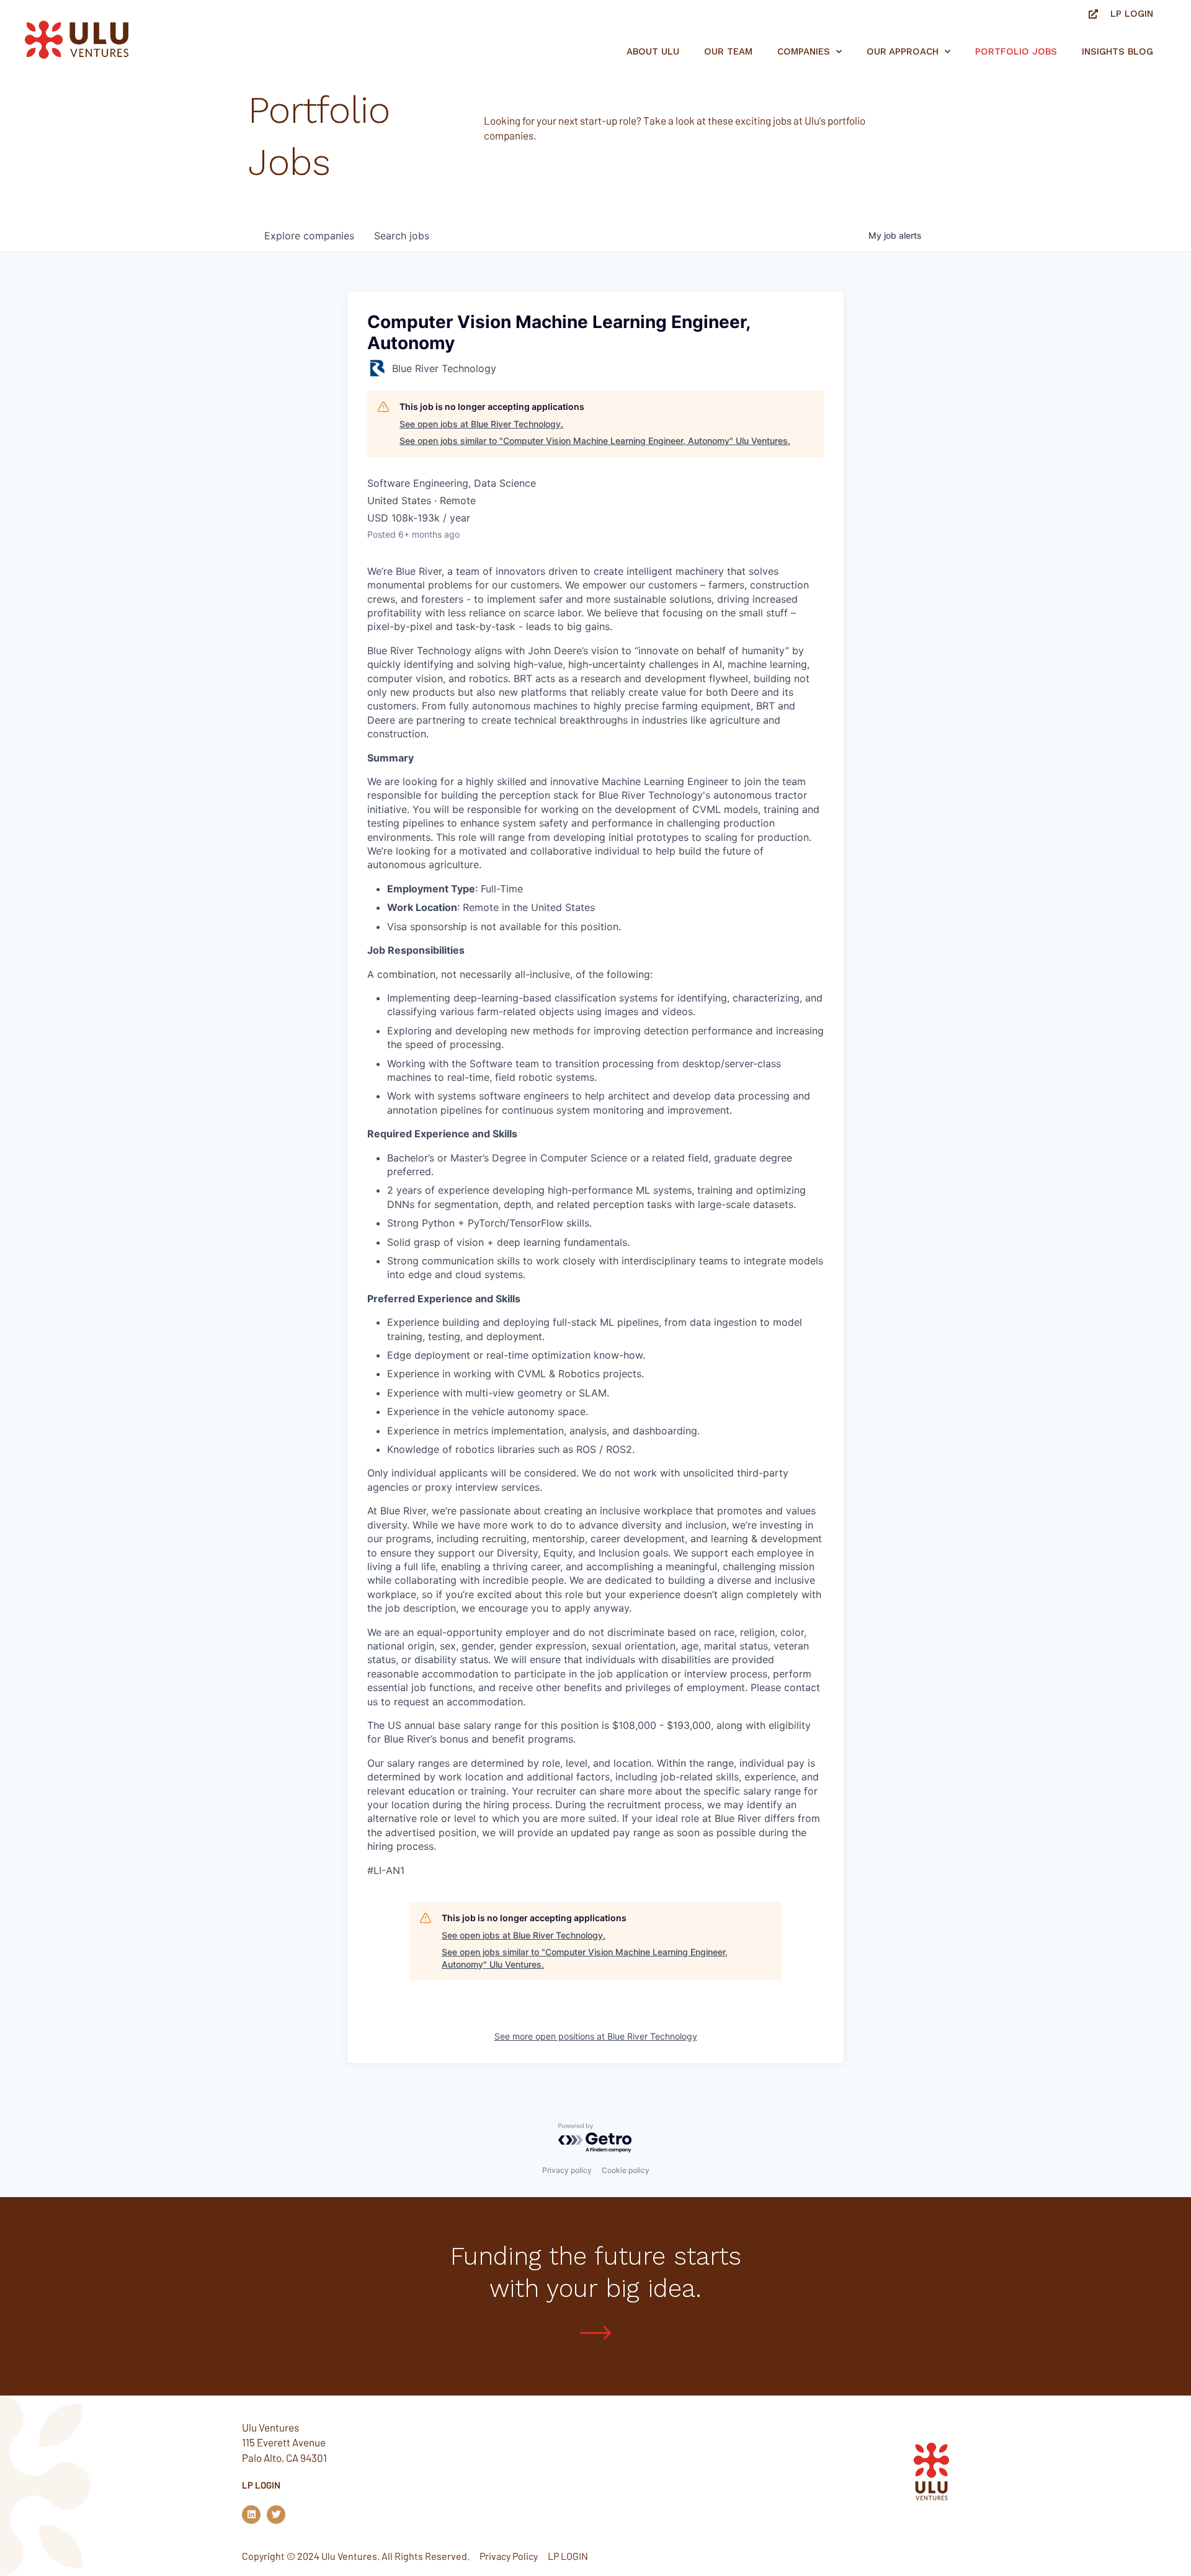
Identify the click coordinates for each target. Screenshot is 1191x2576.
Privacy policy (567, 2170)
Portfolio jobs (1016, 51)
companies (309, 236)
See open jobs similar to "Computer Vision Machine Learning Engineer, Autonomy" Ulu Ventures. (595, 441)
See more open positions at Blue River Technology (596, 2036)
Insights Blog (1117, 51)
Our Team (728, 51)
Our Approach (903, 51)
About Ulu (653, 51)
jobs (402, 236)
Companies (804, 51)
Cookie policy (626, 2170)
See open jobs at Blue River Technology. (481, 424)
